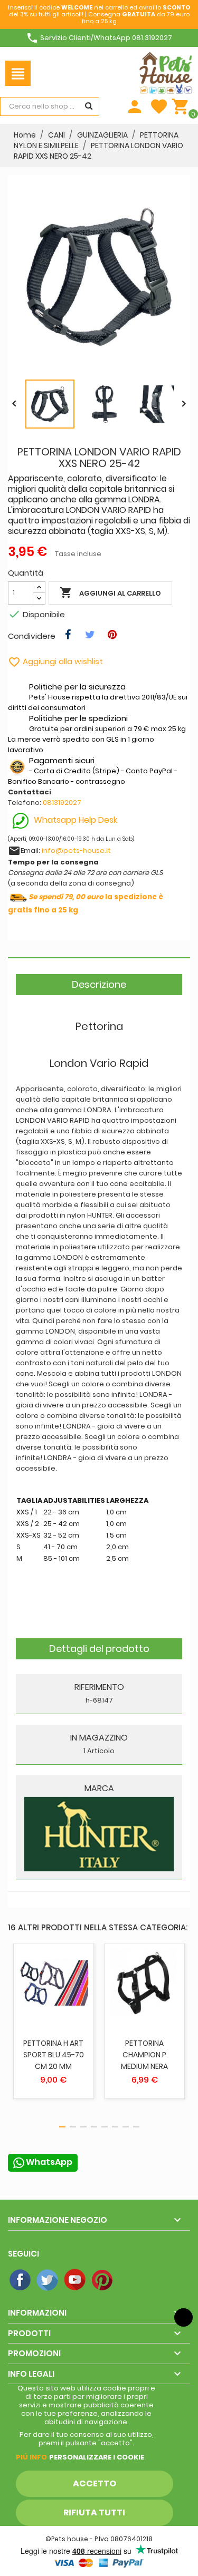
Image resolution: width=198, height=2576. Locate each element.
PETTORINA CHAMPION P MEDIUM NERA (144, 2055)
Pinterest (103, 2280)
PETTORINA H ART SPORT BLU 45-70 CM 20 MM (54, 2055)
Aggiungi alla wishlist (55, 661)
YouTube (76, 2280)
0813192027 (62, 803)
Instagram (130, 2280)
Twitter (48, 2280)
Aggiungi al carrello (110, 592)
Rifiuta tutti (94, 2512)
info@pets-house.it (76, 850)
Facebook (21, 2280)
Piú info (31, 2457)
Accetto (95, 2483)
